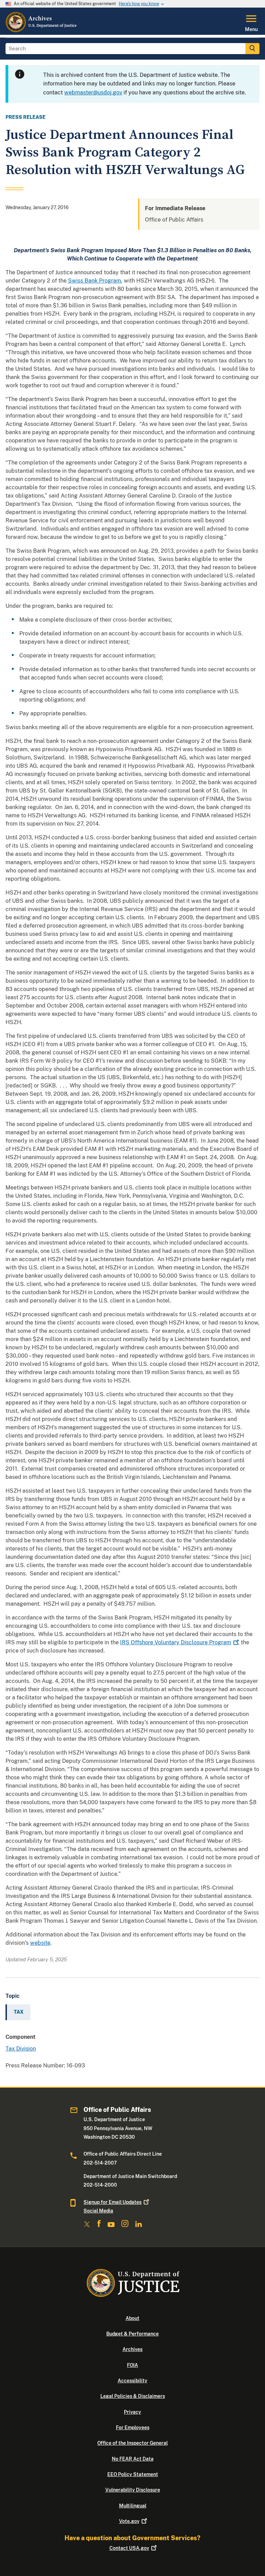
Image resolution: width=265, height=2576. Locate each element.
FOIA (132, 2365)
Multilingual (133, 2506)
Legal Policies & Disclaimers (133, 2396)
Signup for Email (112, 2202)
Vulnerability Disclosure (133, 2490)
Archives (132, 2349)
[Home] (42, 31)
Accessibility (132, 2381)
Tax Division (21, 2049)
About (132, 2318)
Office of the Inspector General (132, 2443)
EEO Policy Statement (133, 2474)
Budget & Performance (132, 2334)
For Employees (133, 2427)
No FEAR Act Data (133, 2459)
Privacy (132, 2412)
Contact (129, 2548)
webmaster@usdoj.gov (93, 93)
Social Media (98, 2211)
